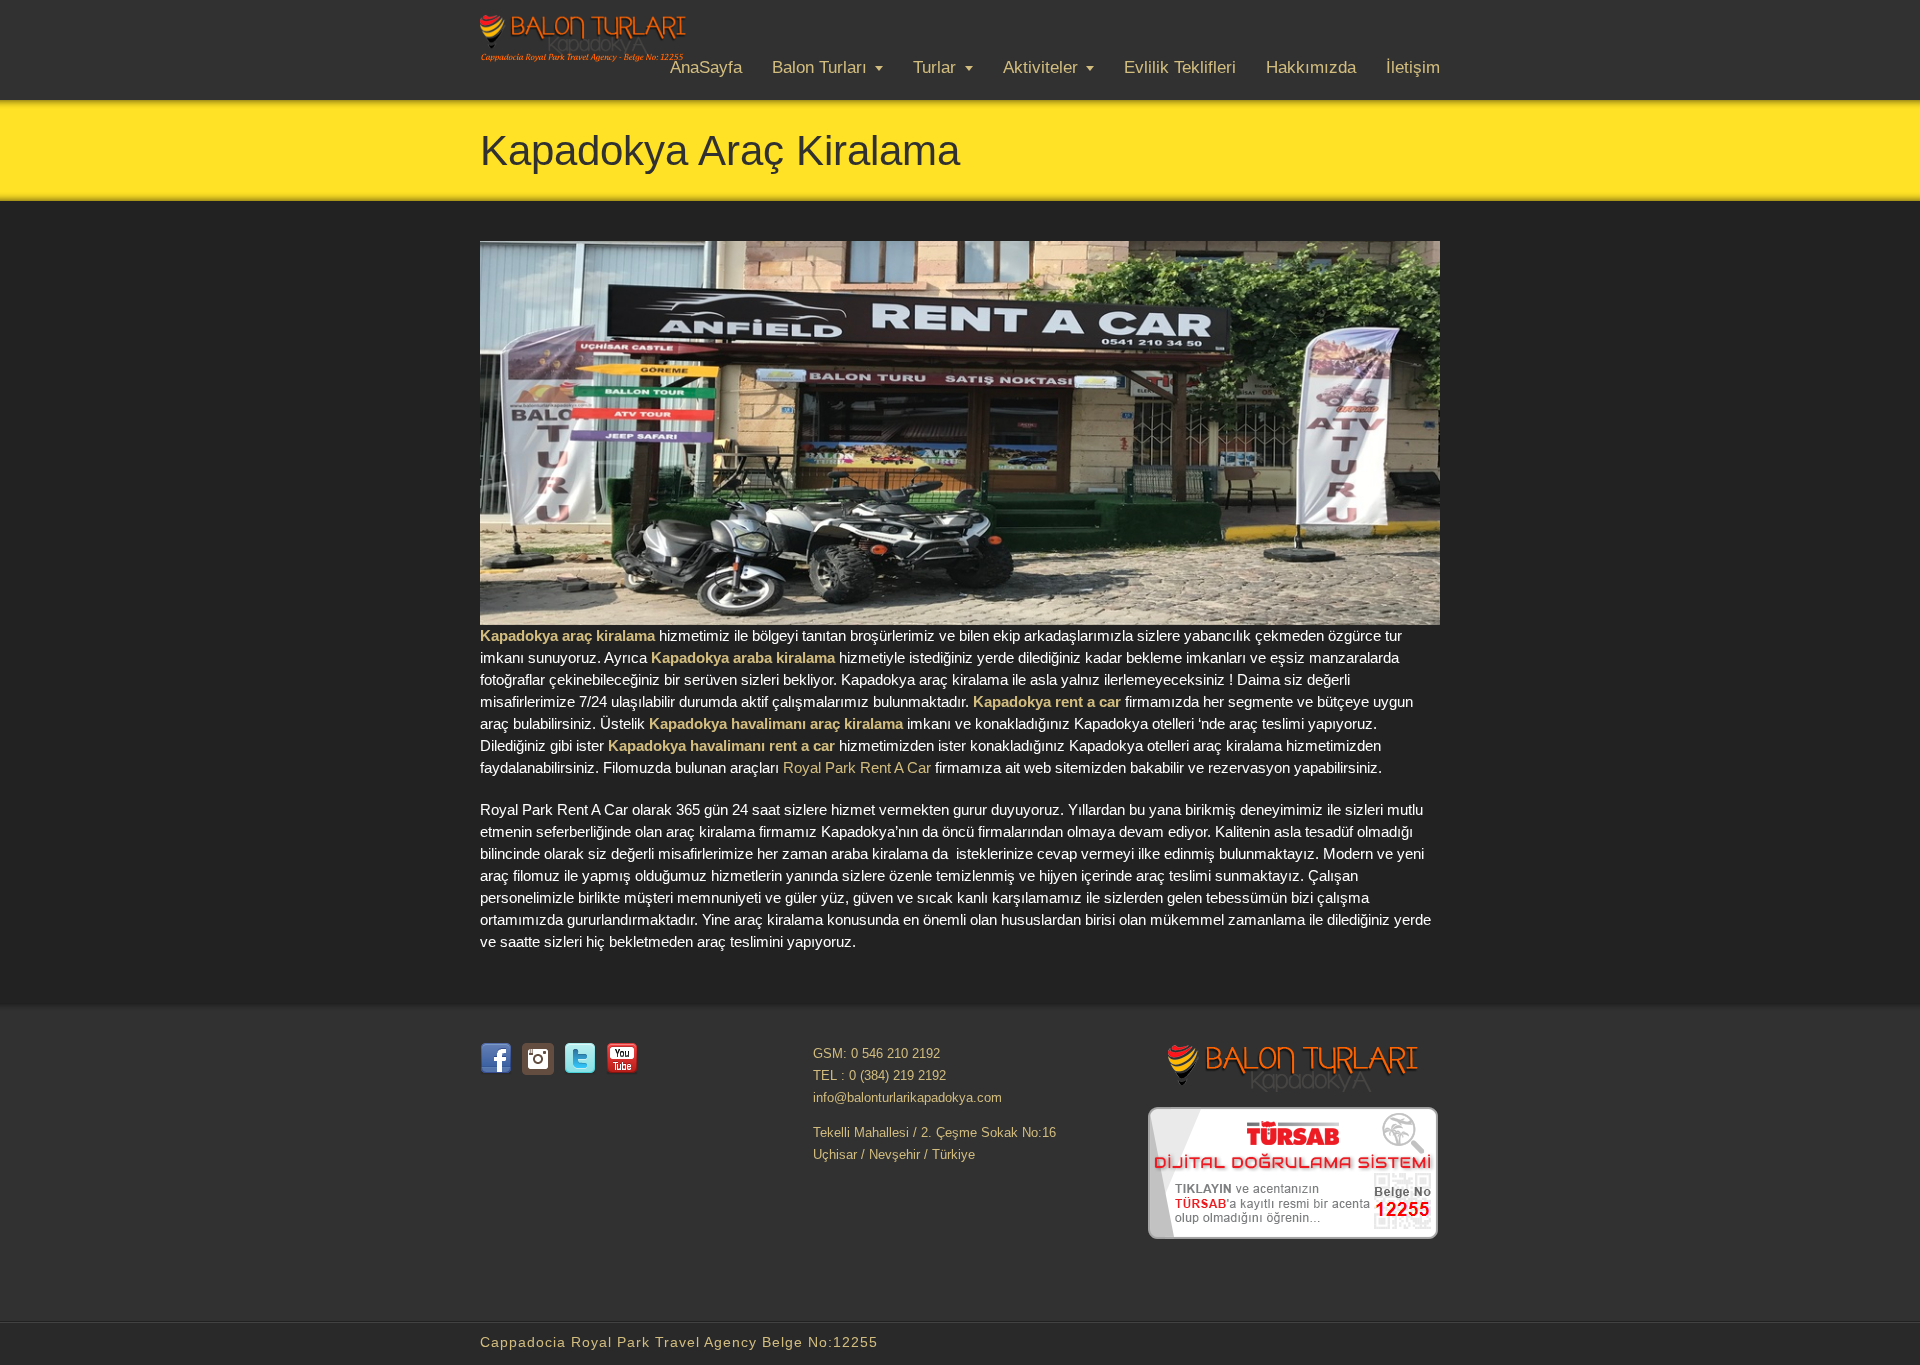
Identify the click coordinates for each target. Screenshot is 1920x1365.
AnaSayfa (706, 67)
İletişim (1413, 67)
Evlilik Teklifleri (1180, 67)
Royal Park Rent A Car (857, 767)
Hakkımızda (1311, 67)
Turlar (934, 67)
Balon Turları (819, 67)
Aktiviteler (1040, 67)
